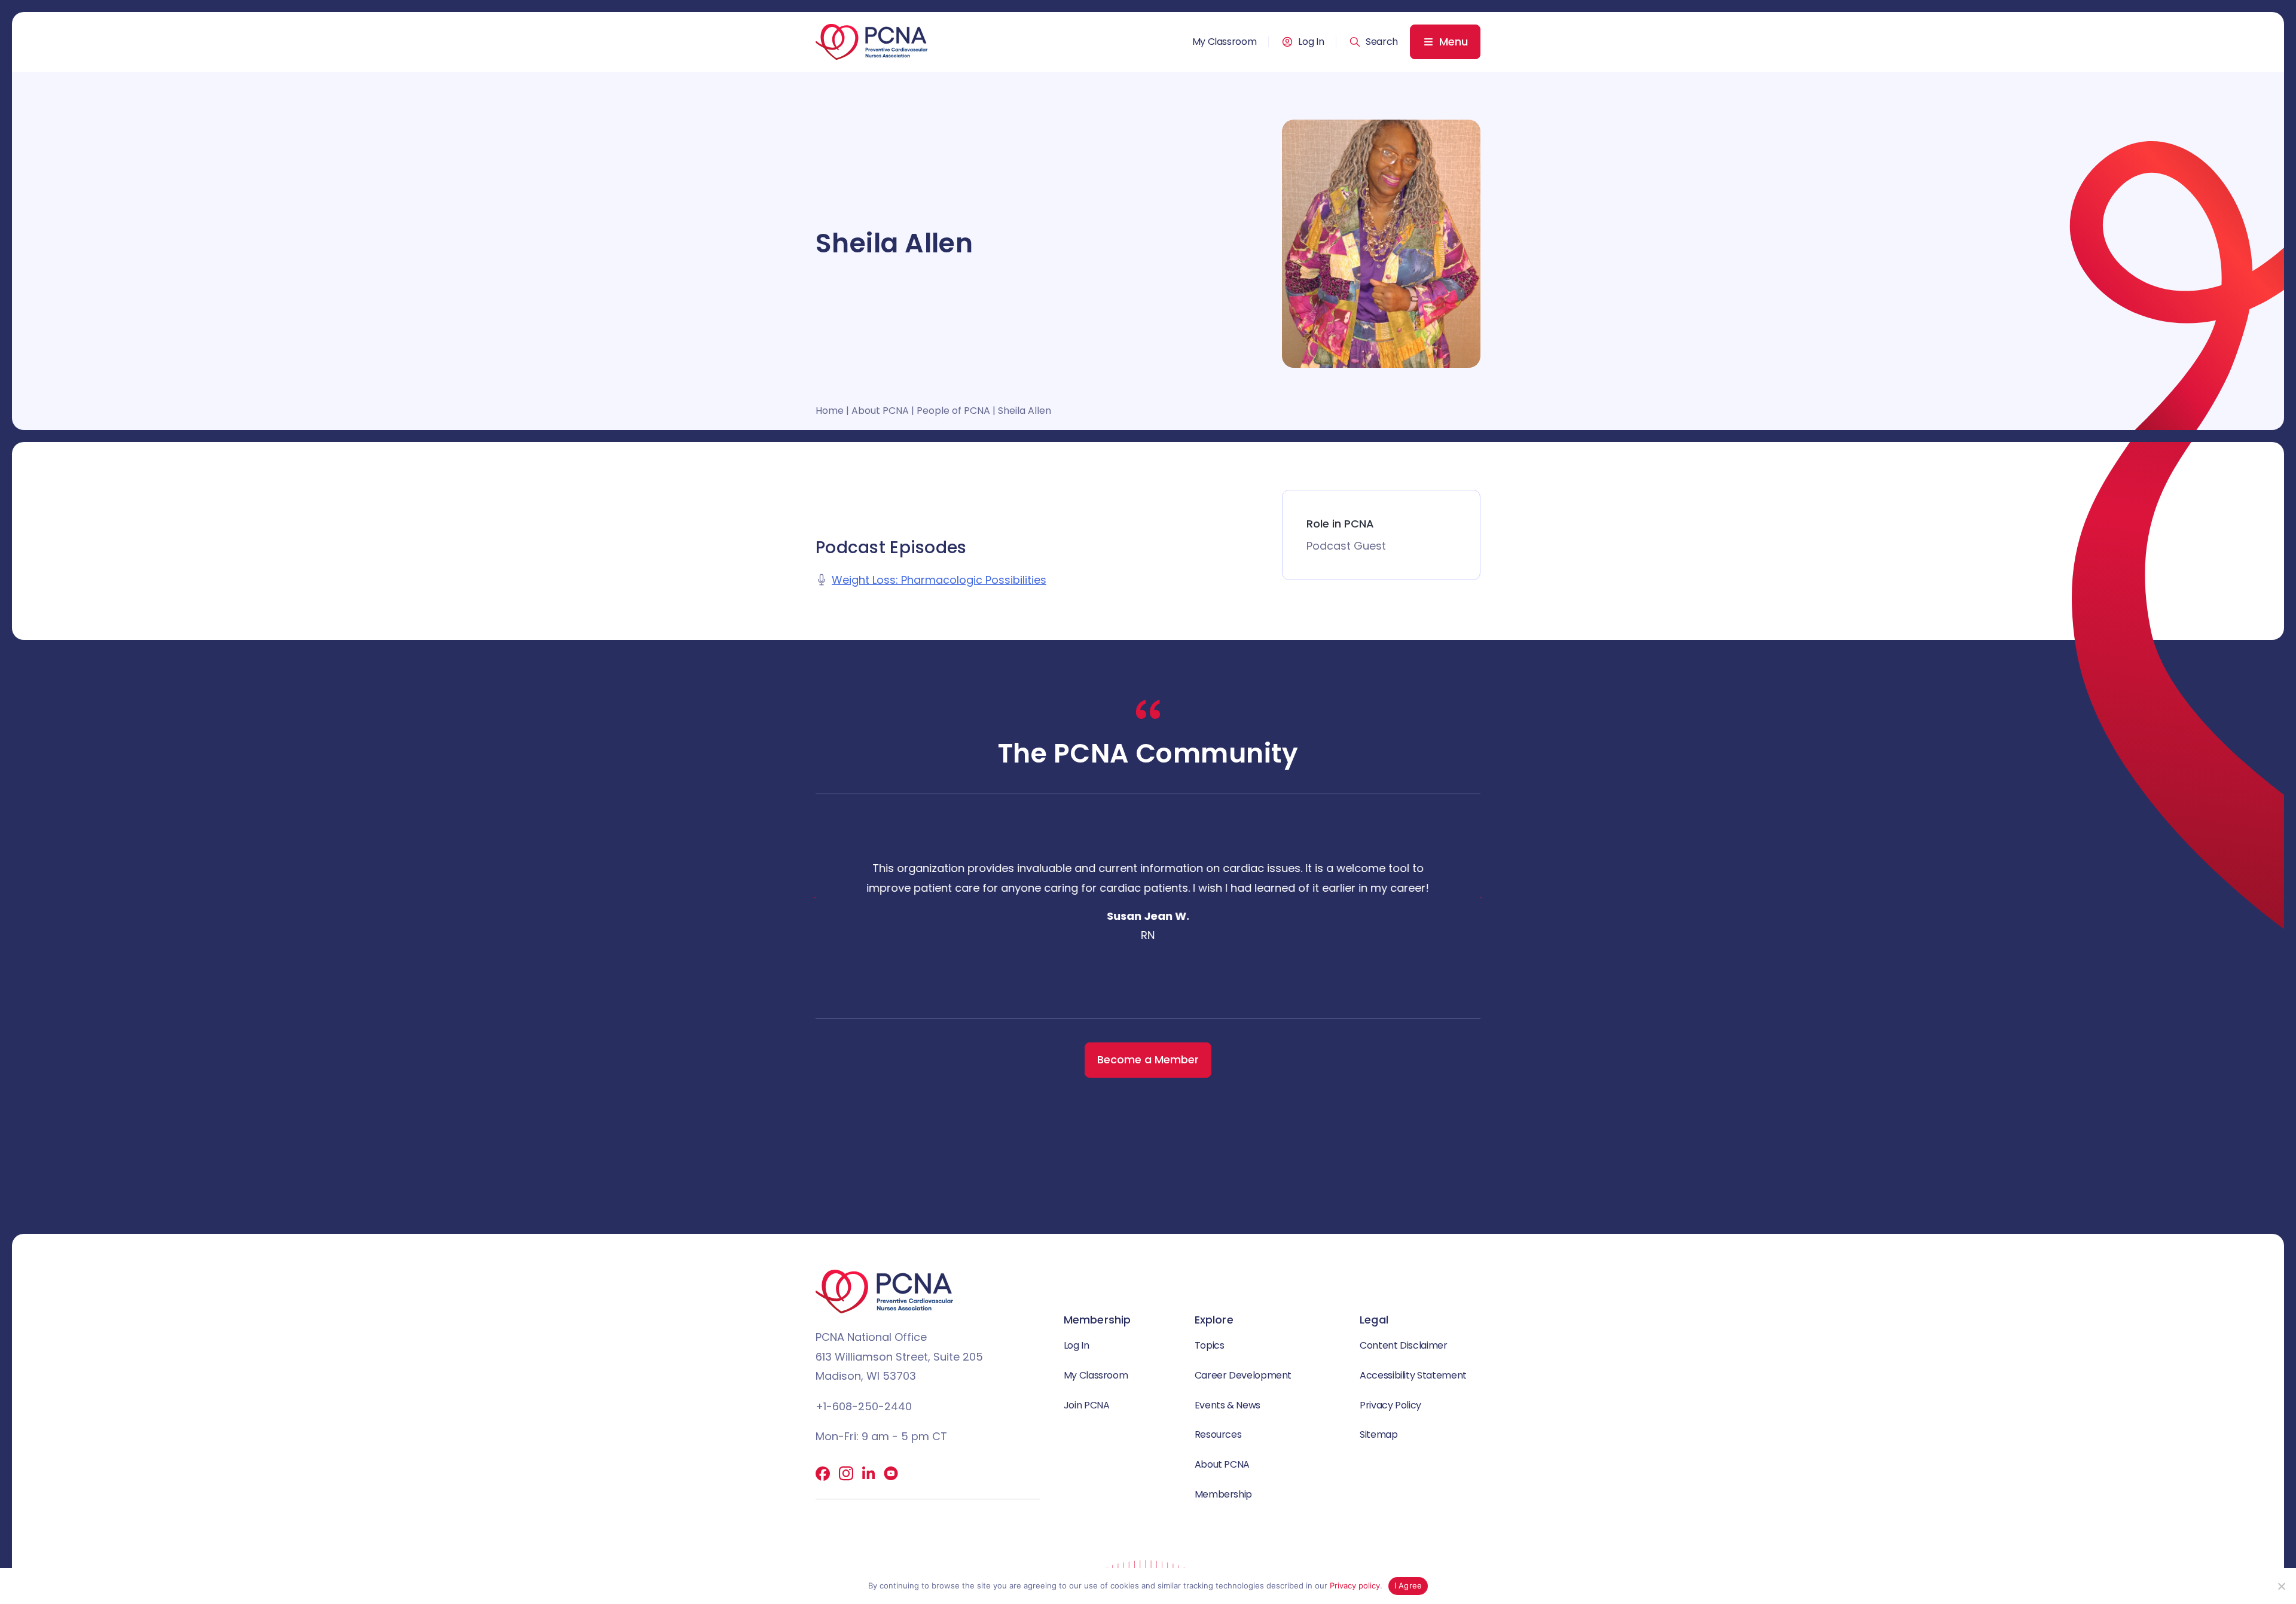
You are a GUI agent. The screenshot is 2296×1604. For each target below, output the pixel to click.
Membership (1223, 1494)
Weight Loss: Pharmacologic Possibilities (939, 580)
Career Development (1243, 1375)
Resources (1218, 1434)
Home (830, 411)
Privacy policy (1355, 1585)
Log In (1311, 42)
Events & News (1228, 1405)
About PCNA (880, 411)
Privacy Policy (1390, 1405)
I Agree (1408, 1585)
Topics (1210, 1345)
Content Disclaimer (1404, 1345)
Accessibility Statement (1413, 1375)
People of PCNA (953, 411)
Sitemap (1378, 1434)
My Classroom (1225, 42)
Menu (1454, 42)
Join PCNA (1087, 1405)
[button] (1373, 42)
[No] (2281, 1586)
